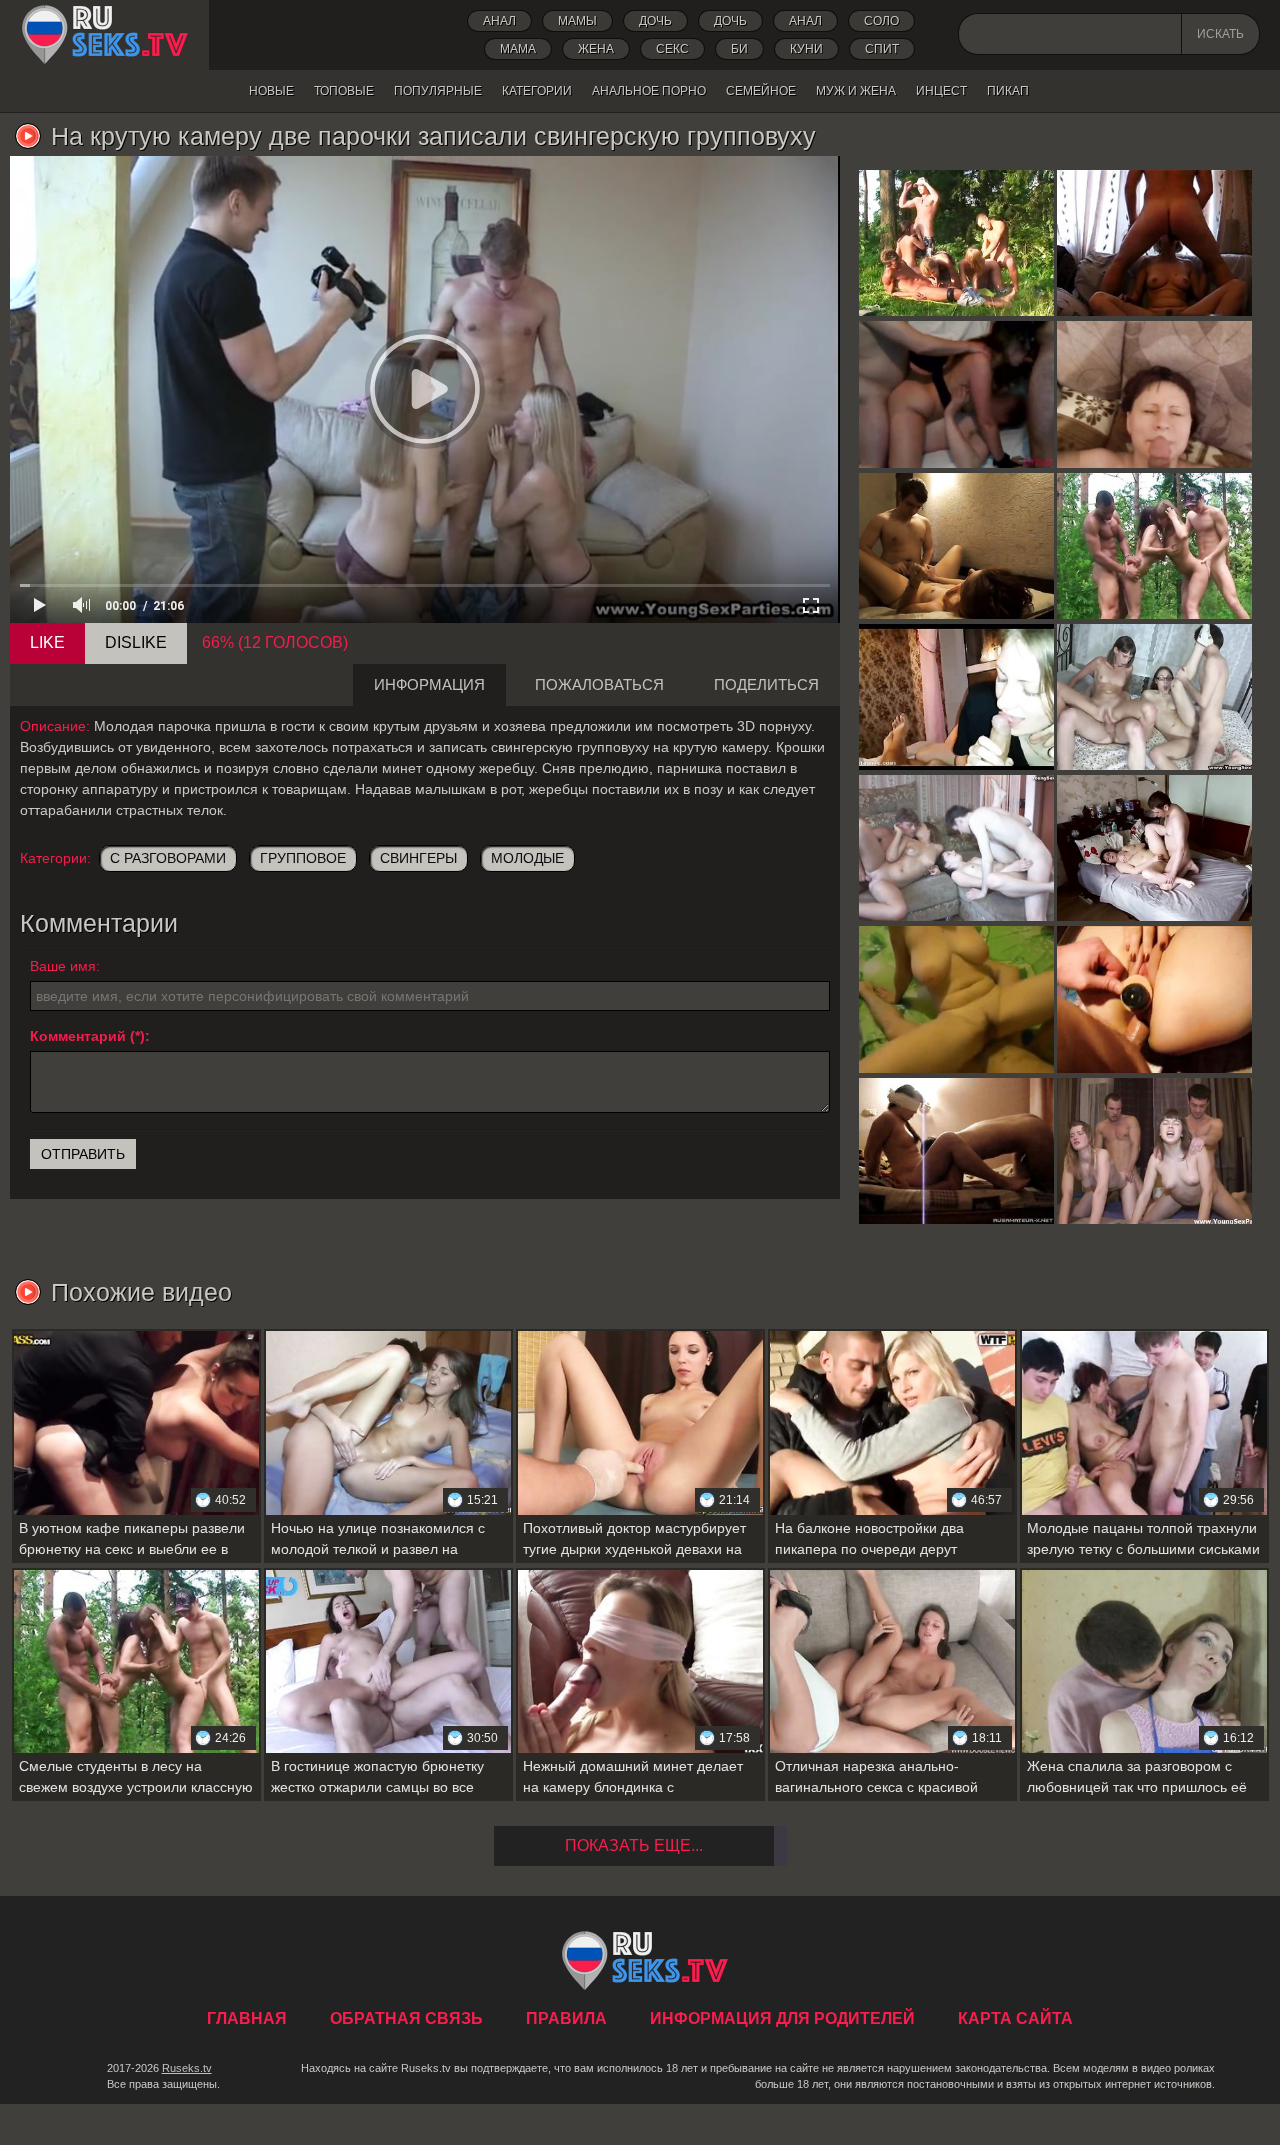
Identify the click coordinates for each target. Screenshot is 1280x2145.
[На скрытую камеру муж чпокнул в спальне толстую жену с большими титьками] (1154, 848)
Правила (566, 2018)
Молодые (527, 858)
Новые (271, 91)
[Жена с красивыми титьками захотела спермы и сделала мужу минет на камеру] (1154, 243)
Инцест (941, 91)
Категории (537, 91)
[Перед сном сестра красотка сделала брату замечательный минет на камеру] (956, 697)
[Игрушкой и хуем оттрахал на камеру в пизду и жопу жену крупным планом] (1154, 999)
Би (739, 49)
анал (805, 21)
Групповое (303, 858)
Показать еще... (634, 1845)
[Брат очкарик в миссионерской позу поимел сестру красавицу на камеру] (956, 546)
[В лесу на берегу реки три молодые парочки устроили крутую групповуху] (956, 243)
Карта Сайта (1015, 2018)
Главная (104, 35)
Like (47, 642)
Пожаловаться (599, 684)
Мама (518, 49)
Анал (499, 21)
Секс (672, 49)
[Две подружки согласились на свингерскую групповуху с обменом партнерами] (1154, 697)
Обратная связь (406, 2018)
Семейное (761, 91)
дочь (655, 21)
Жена (596, 49)
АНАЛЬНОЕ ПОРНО (649, 91)
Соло (881, 21)
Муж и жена (856, 91)
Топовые (344, 91)
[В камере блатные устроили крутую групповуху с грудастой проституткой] (956, 394)
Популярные (438, 91)
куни (806, 49)
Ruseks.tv (187, 2068)
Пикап (1008, 91)
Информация (429, 684)
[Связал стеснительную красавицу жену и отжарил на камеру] (956, 1151)
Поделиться (766, 684)
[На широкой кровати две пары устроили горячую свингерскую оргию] (1154, 1151)
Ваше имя (63, 966)
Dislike (136, 642)
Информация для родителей (782, 2018)
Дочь (730, 21)
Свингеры (418, 858)
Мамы (577, 21)
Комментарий (78, 1036)
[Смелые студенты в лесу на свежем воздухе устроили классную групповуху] (1154, 546)
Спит (882, 49)
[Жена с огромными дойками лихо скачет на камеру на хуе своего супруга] (956, 999)
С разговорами (168, 858)
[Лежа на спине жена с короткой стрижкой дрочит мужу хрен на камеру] (1154, 394)
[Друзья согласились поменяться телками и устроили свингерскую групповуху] (956, 848)
